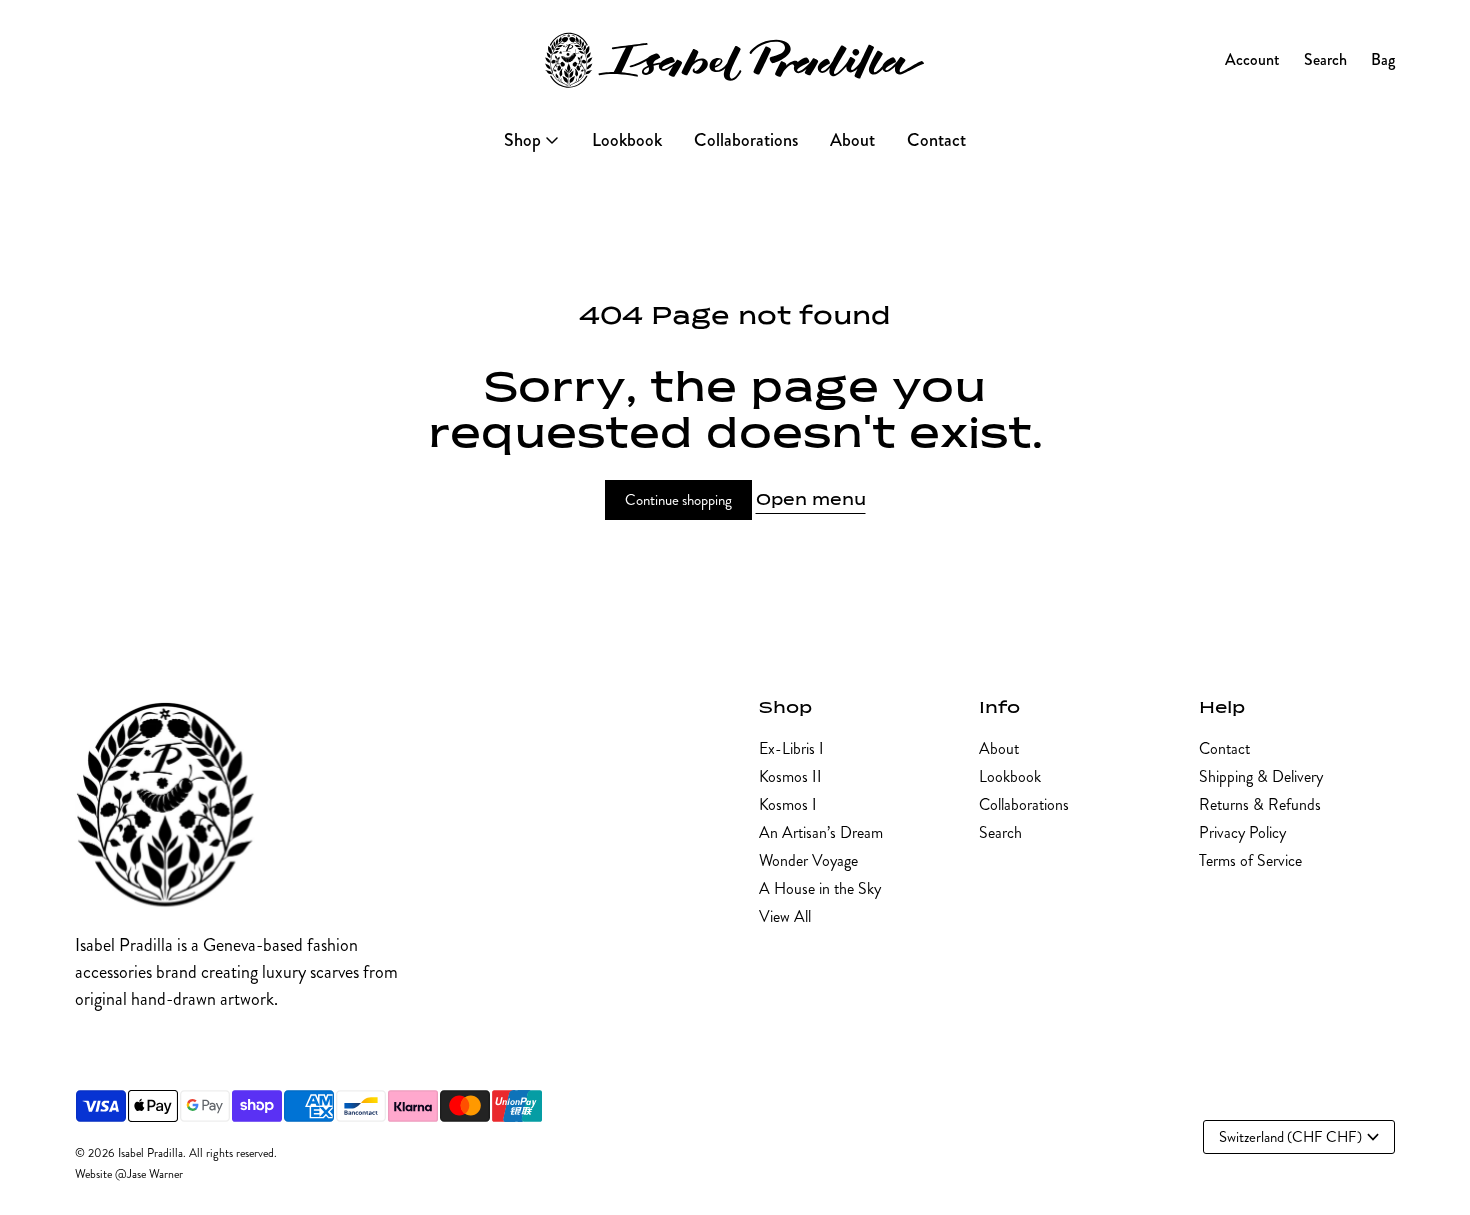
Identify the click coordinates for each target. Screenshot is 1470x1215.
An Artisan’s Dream (821, 832)
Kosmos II (790, 776)
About (999, 748)
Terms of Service (1250, 860)
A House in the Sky (820, 888)
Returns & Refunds (1260, 804)
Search (1000, 832)
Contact (1224, 748)
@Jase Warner (149, 1174)
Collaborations (1024, 804)
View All (785, 916)
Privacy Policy (1242, 832)
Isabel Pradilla (150, 1153)
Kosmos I (788, 804)
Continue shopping (678, 500)
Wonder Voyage (808, 860)
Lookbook (1010, 776)
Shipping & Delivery (1261, 776)
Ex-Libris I (791, 748)
